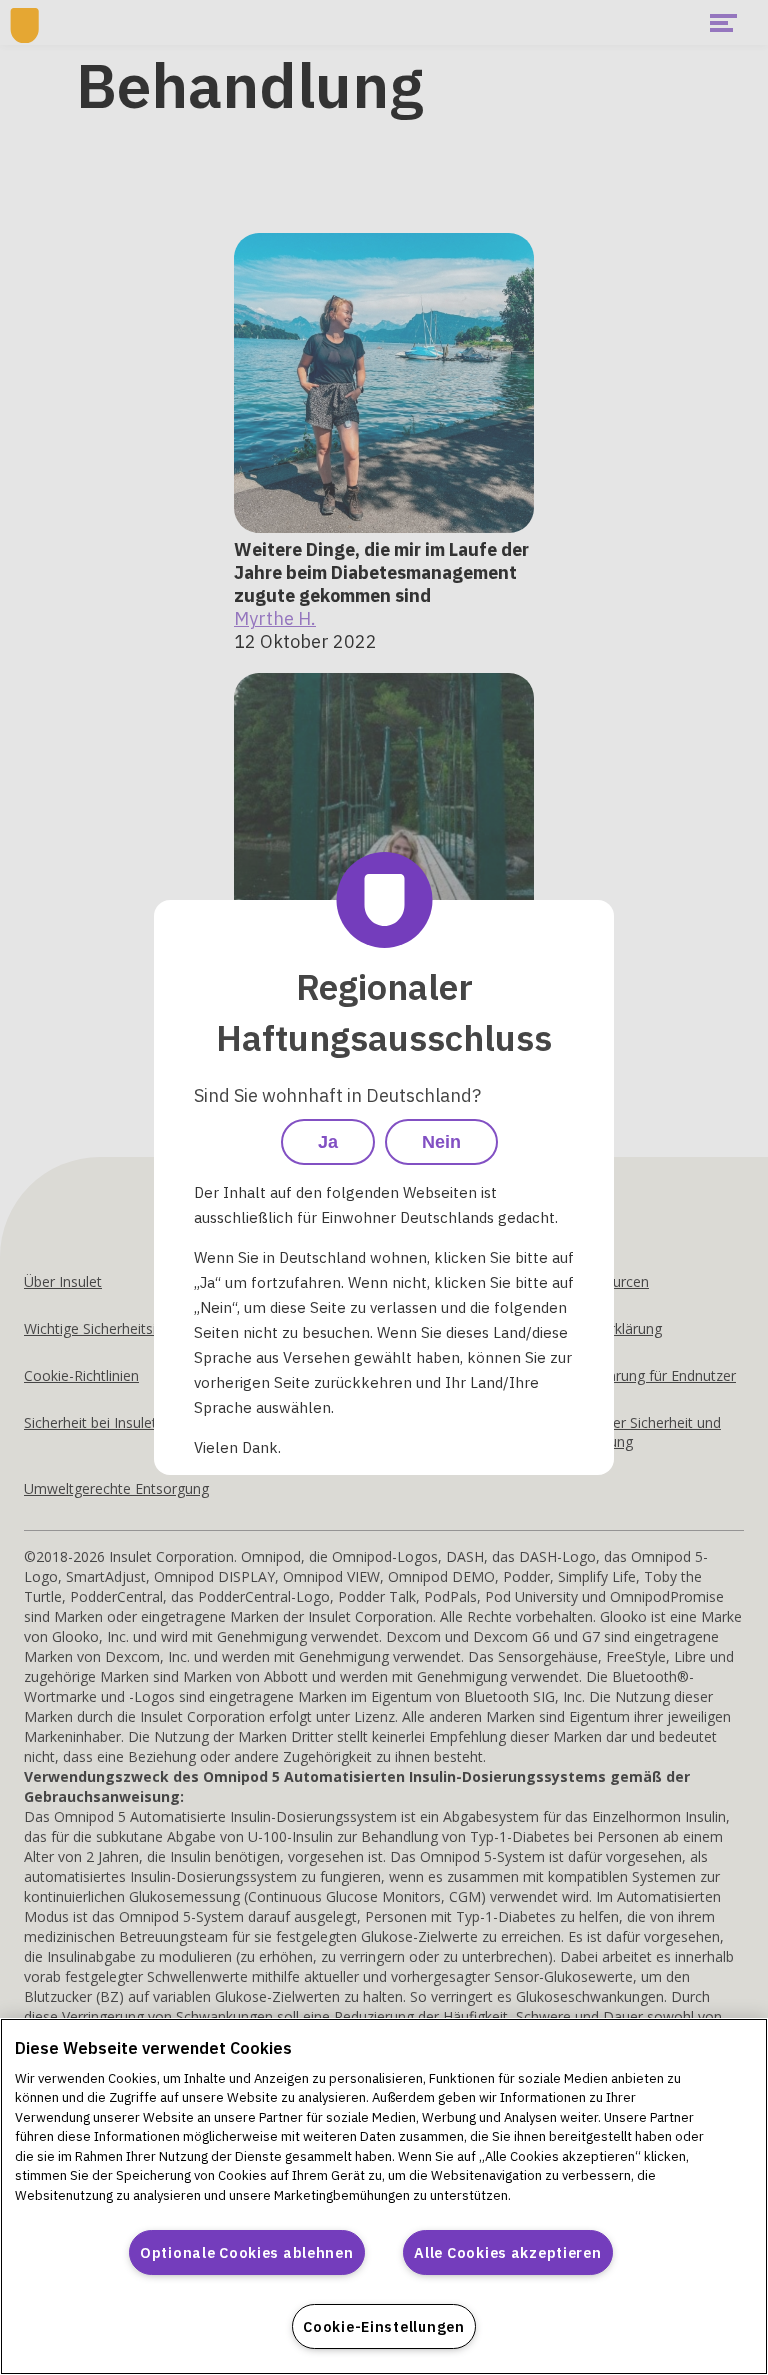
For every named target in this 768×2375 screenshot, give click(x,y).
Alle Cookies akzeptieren (507, 2252)
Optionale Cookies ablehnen (247, 2252)
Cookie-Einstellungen (383, 2326)
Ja (328, 1142)
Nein (441, 1142)
